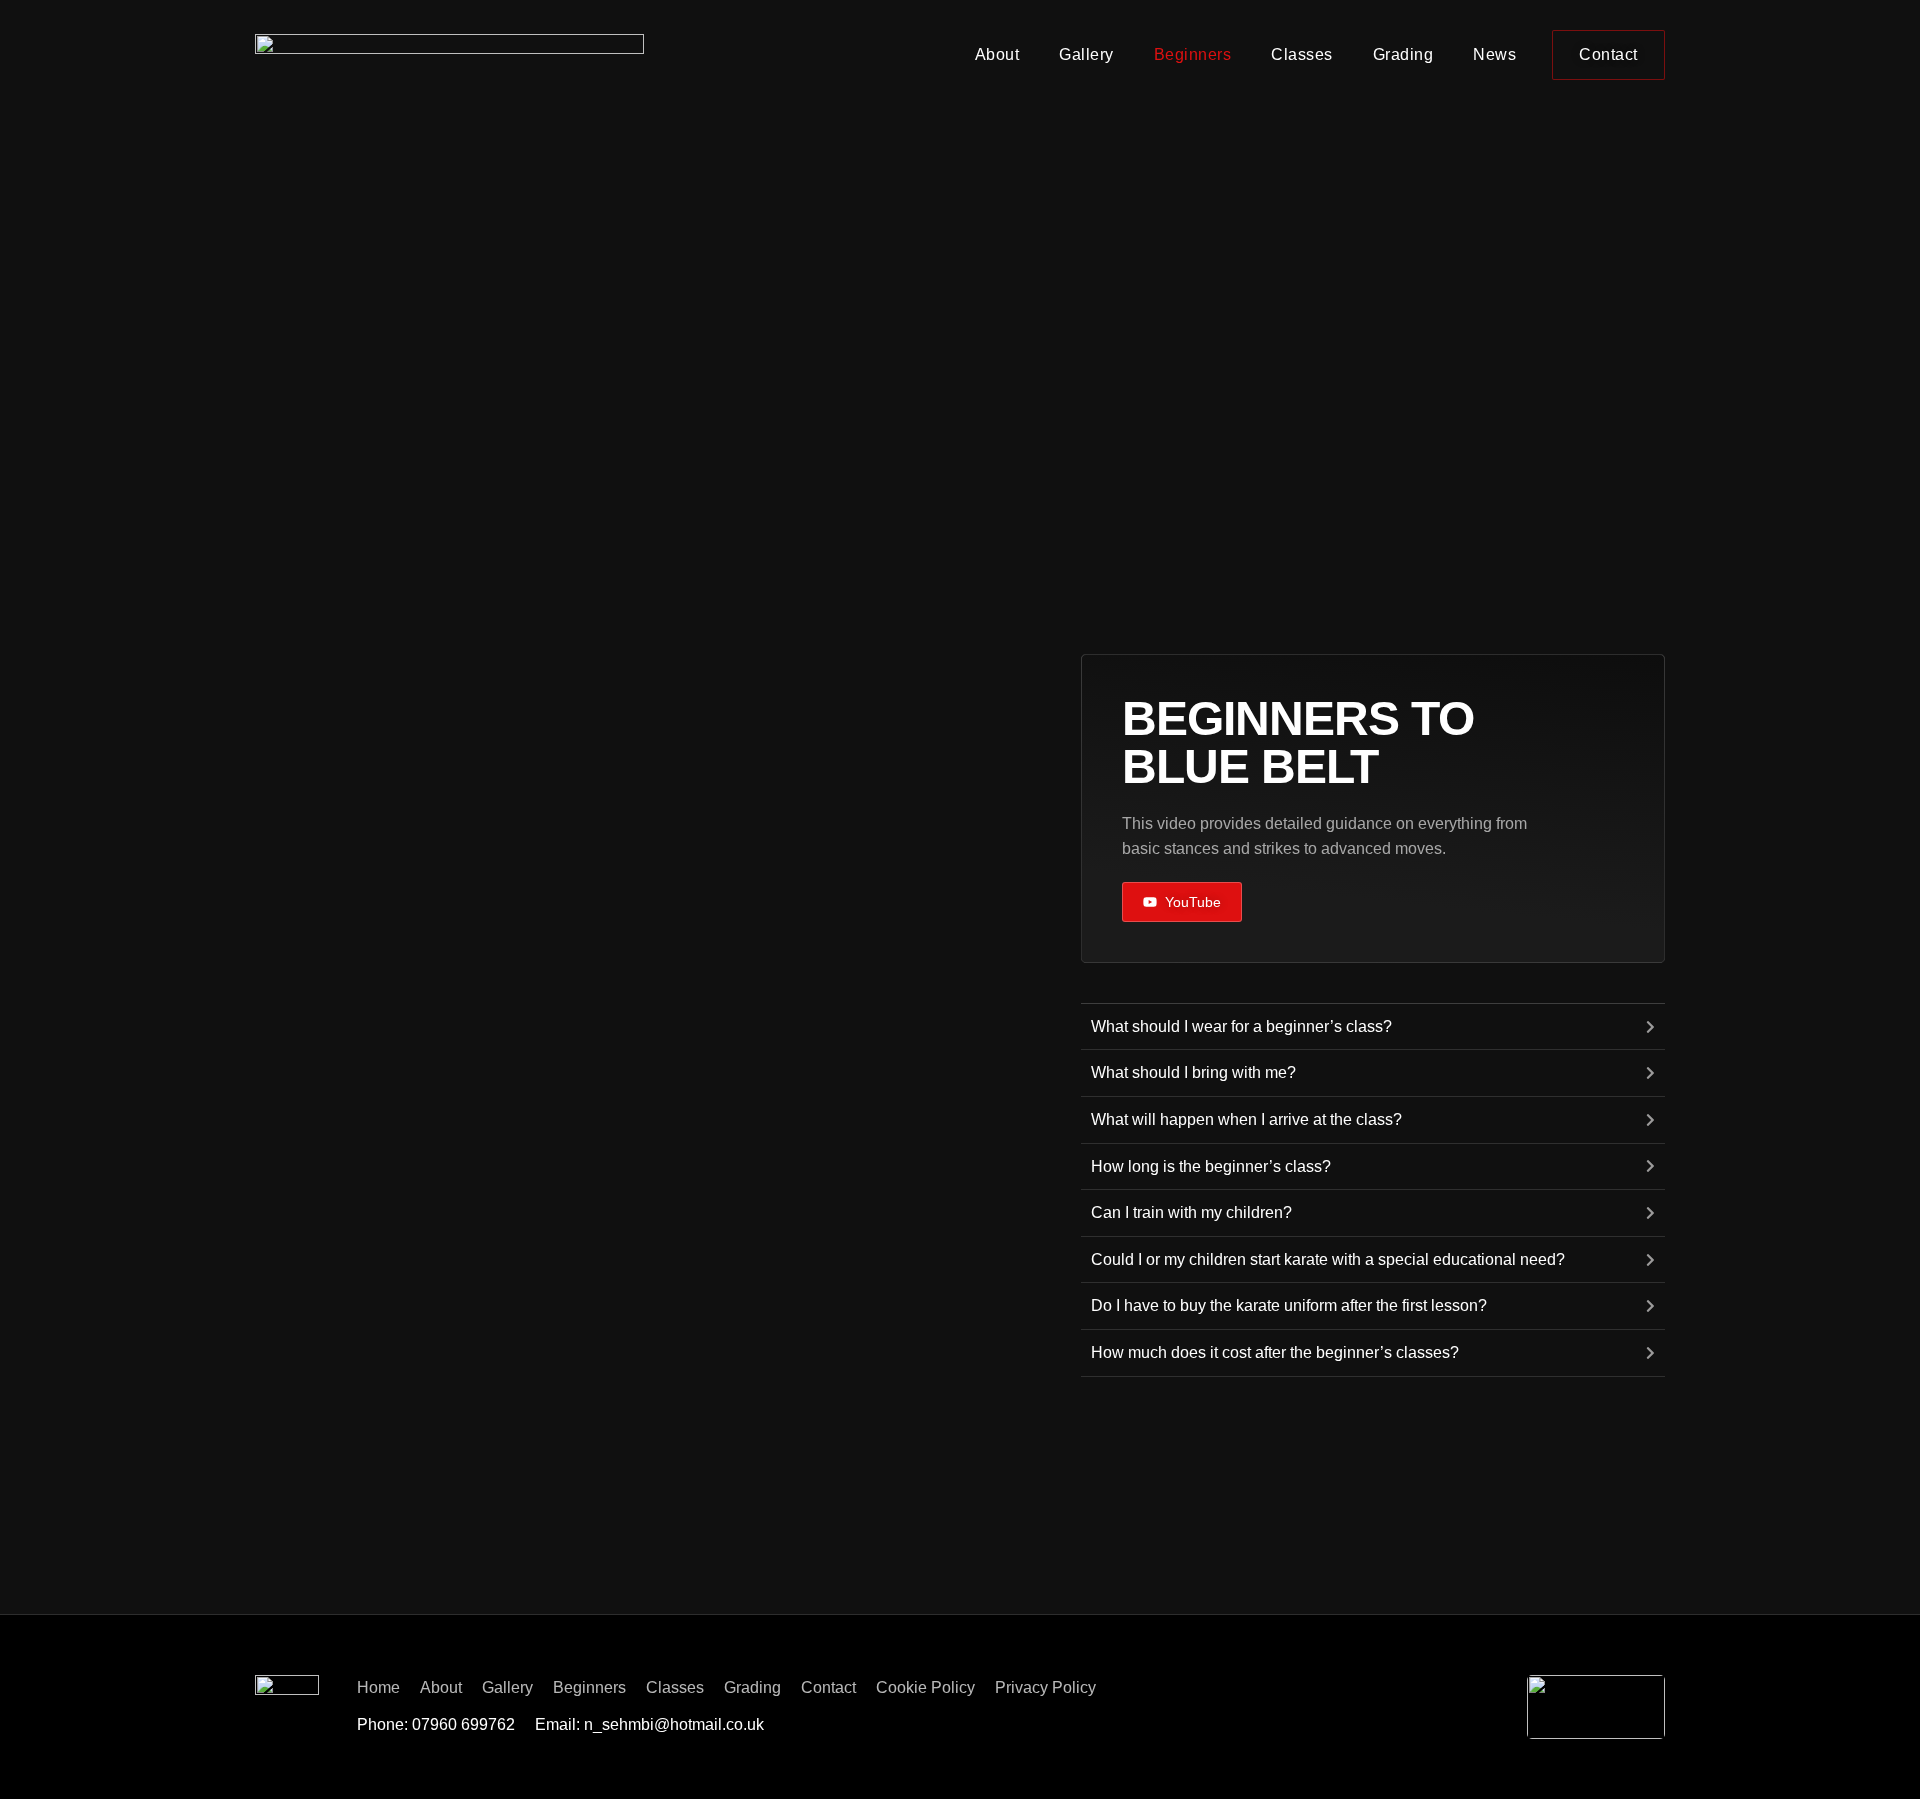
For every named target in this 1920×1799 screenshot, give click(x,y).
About (997, 54)
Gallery (1086, 54)
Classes (1302, 54)
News (1494, 54)
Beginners (1193, 54)
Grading (1403, 54)
